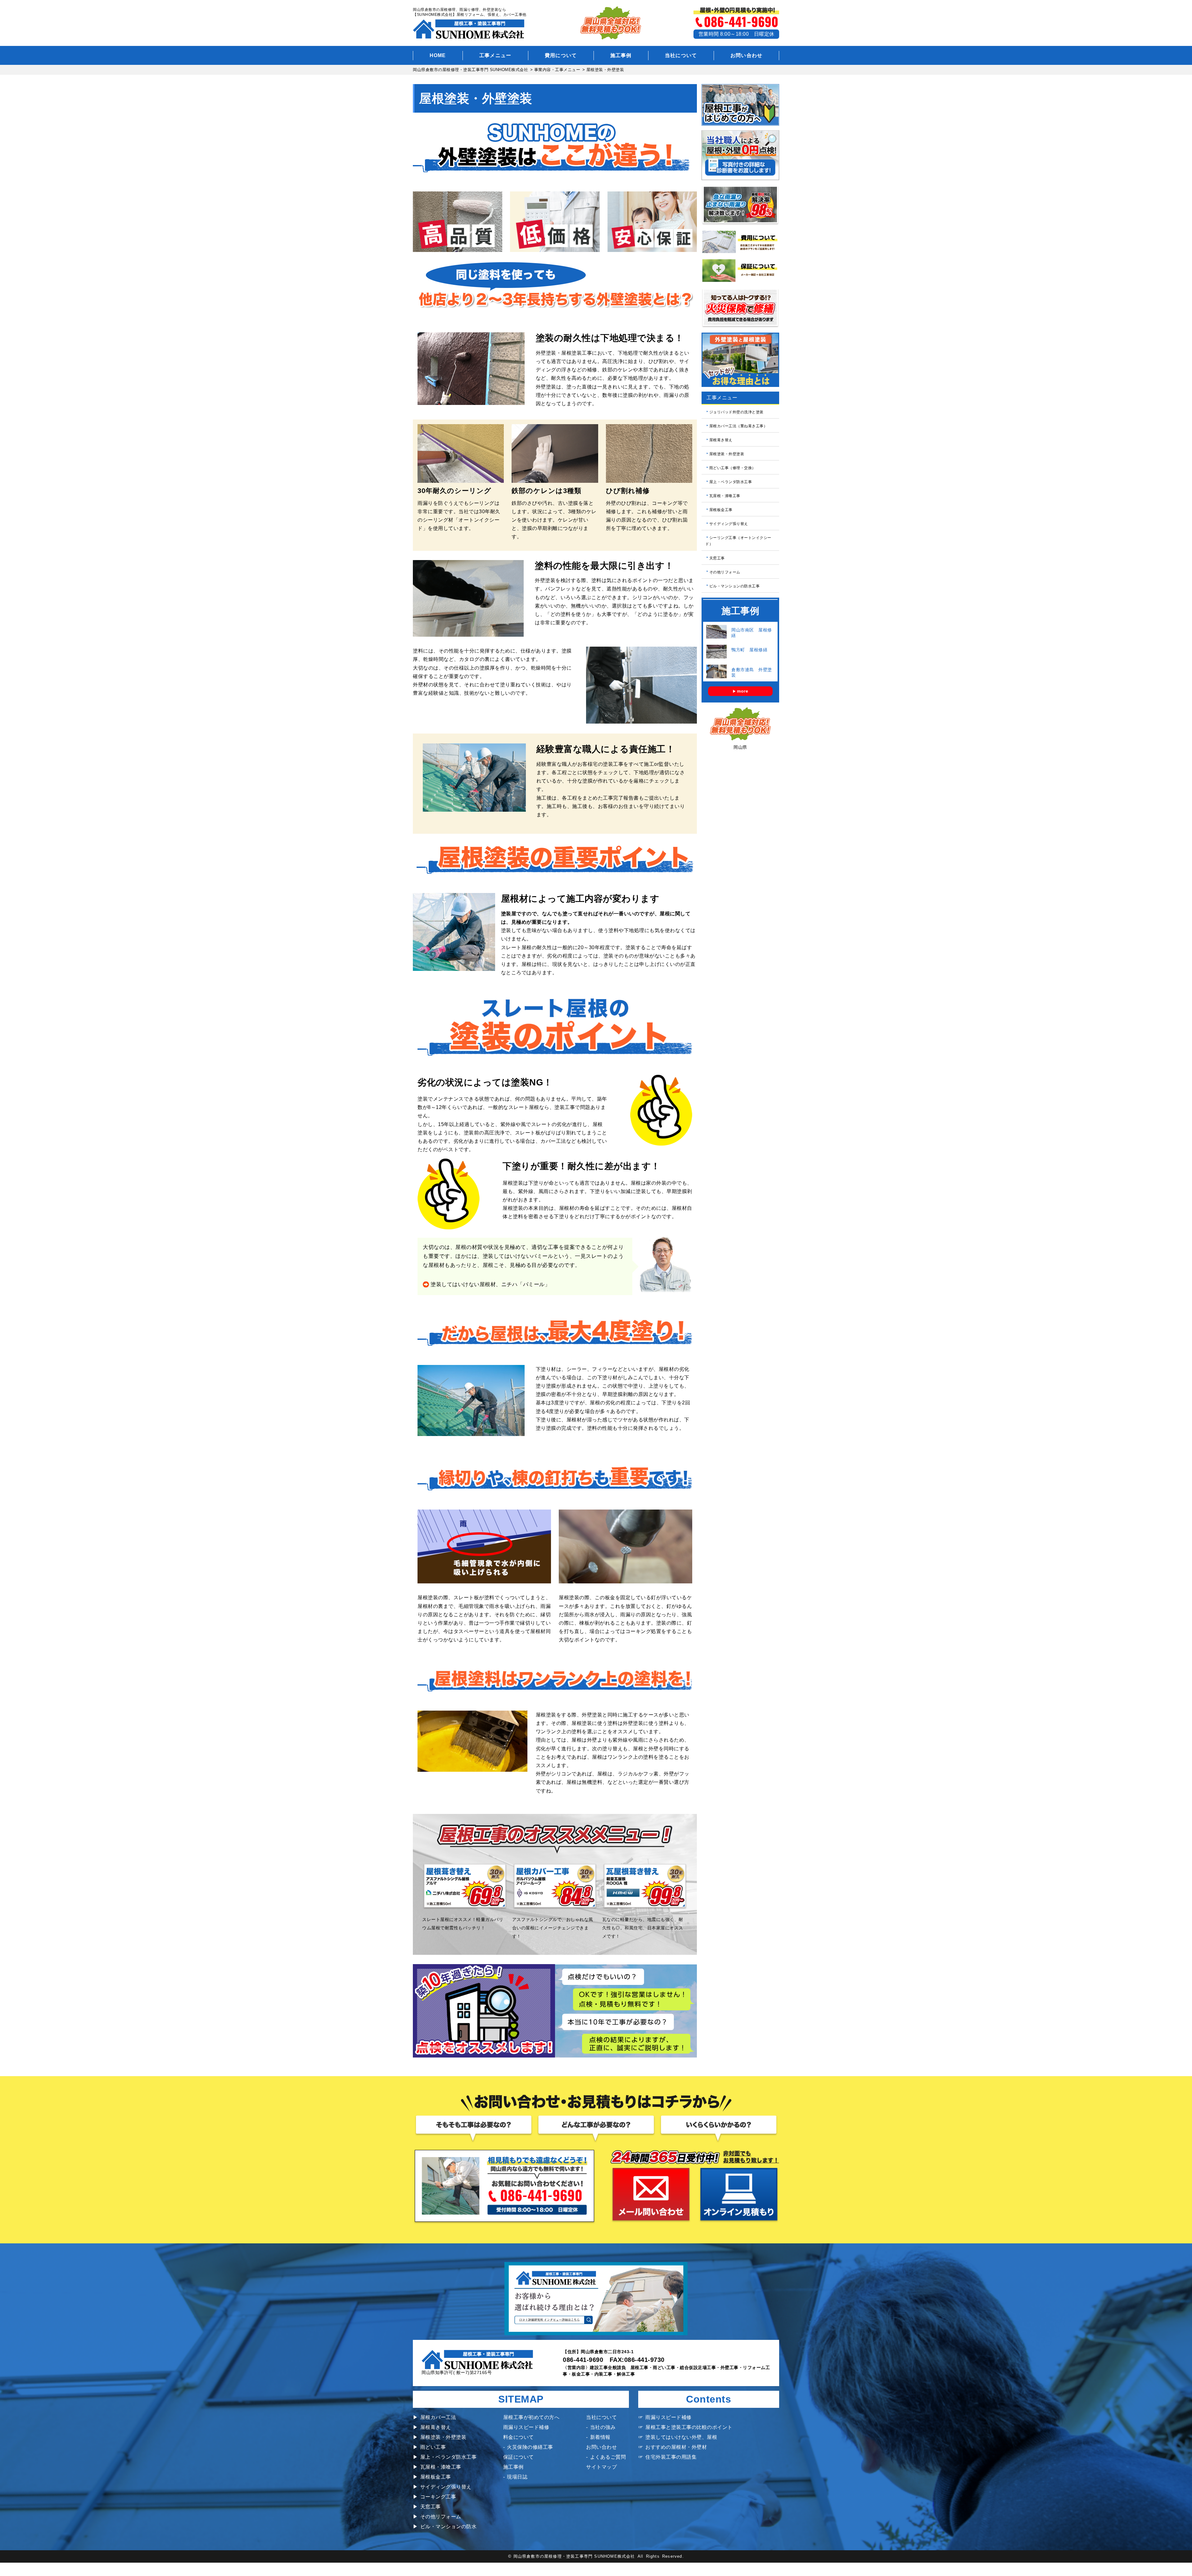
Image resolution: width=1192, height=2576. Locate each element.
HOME (438, 55)
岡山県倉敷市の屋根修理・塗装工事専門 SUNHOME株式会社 (574, 2556)
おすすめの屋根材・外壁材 (676, 2447)
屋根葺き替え (721, 440)
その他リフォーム (725, 572)
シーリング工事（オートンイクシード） (738, 541)
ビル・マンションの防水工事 (735, 586)
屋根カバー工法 (438, 2417)
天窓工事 (717, 558)
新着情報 (600, 2437)
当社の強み (603, 2427)
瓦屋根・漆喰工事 (725, 496)
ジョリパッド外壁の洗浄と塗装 (736, 412)
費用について (561, 55)
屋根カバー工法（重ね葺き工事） (738, 426)
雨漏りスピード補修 (526, 2427)
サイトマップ (601, 2467)
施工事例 (621, 55)
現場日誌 (517, 2477)
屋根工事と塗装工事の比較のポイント (689, 2427)
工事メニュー (495, 55)
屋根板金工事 (721, 510)
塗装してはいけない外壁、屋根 (681, 2437)
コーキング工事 (438, 2497)
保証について (519, 2457)
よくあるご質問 (608, 2457)
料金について (519, 2437)
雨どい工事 (433, 2447)
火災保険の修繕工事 (530, 2447)
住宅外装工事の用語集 (671, 2457)
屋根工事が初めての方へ (531, 2417)
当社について (681, 55)
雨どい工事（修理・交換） (733, 468)
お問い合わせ (747, 55)
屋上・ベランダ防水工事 (731, 482)
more (743, 691)
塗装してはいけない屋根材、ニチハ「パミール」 (490, 1284)
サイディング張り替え (729, 524)
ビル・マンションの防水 (448, 2527)
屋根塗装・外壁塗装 (727, 454)
